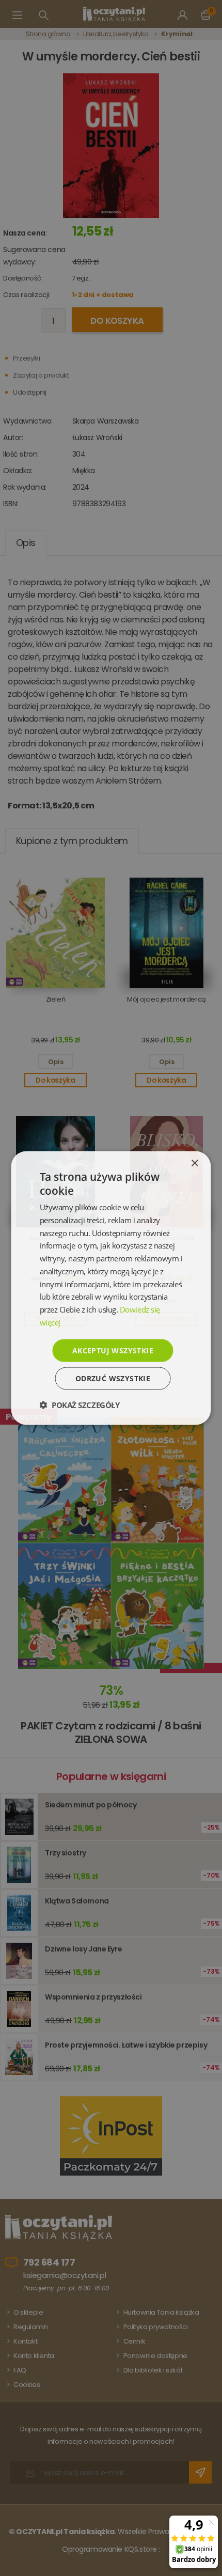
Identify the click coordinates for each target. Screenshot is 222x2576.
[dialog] (111, 1288)
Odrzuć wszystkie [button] (113, 1378)
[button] (80, 1405)
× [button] (194, 1163)
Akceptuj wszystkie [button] (113, 1350)
